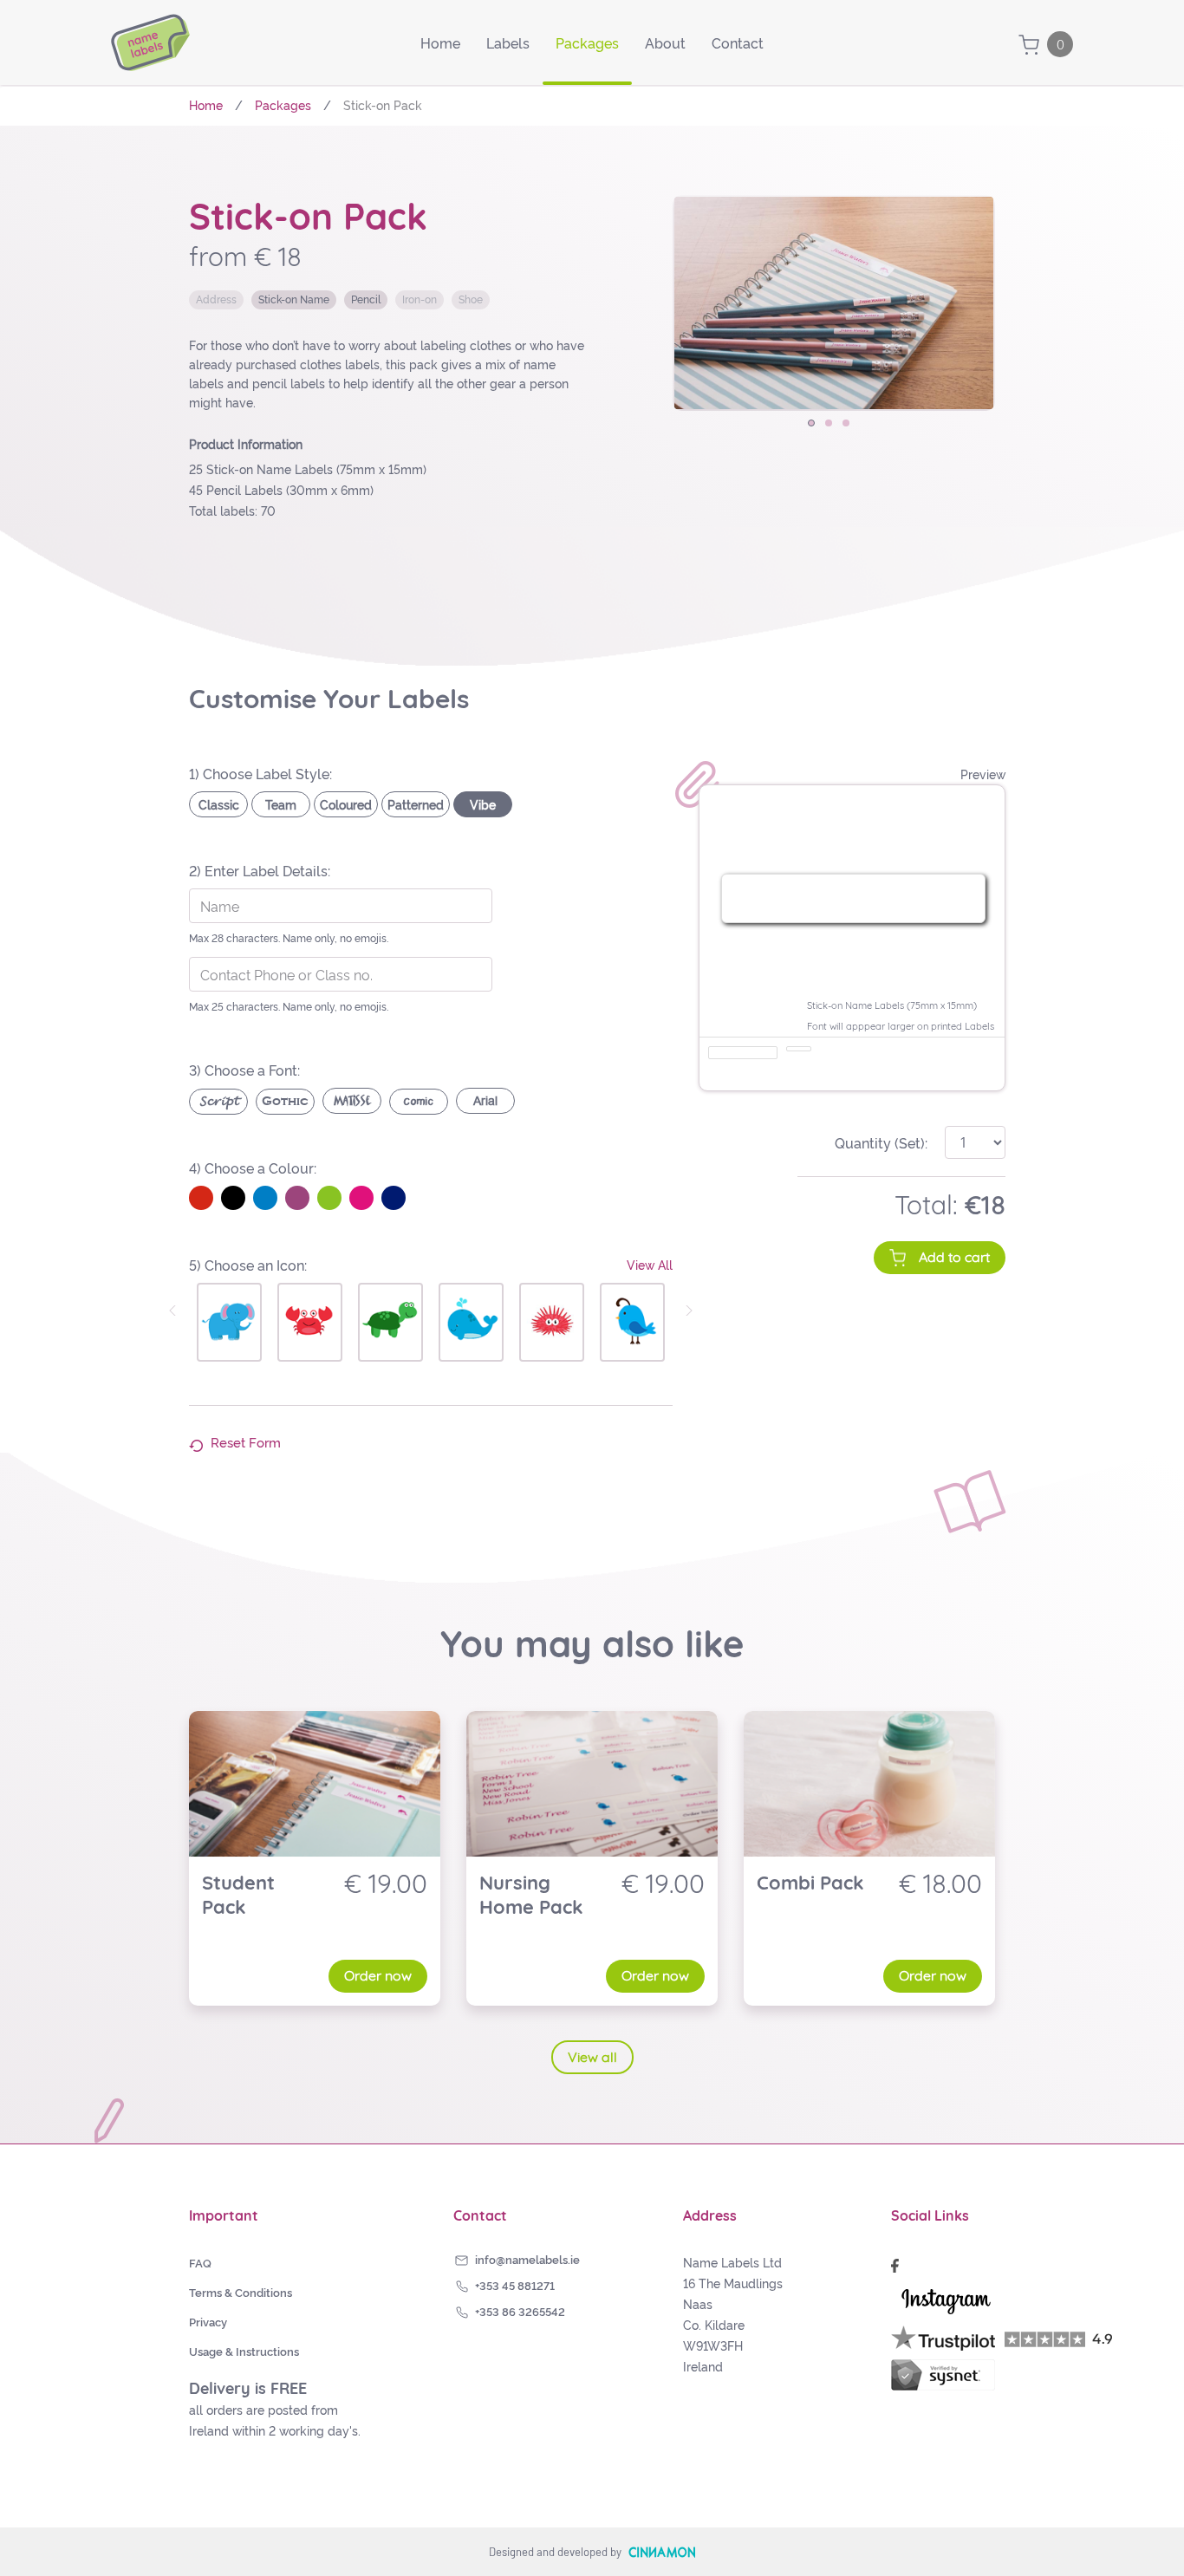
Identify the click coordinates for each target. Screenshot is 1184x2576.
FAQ (200, 2262)
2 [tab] (834, 428)
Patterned (416, 804)
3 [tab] (851, 428)
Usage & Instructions (244, 2351)
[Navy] (394, 1198)
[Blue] (265, 1198)
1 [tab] (816, 428)
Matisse (352, 1101)
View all (592, 2057)
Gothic (285, 1101)
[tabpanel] (834, 303)
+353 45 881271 (515, 2285)
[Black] (233, 1198)
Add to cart (954, 1257)
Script (219, 1102)
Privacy (208, 2321)
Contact (738, 42)
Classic (219, 804)
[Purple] (297, 1198)
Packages (587, 42)
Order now (378, 1975)
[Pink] (361, 1198)
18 (993, 1205)
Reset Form (244, 1442)
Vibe (483, 804)
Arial (485, 1101)
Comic (419, 1102)
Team (281, 804)
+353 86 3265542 (520, 2311)
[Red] (201, 1198)
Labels (508, 42)
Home (440, 42)
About (665, 42)
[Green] (329, 1198)
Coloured (346, 804)
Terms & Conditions (241, 2292)
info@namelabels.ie (527, 2259)
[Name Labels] (150, 42)
